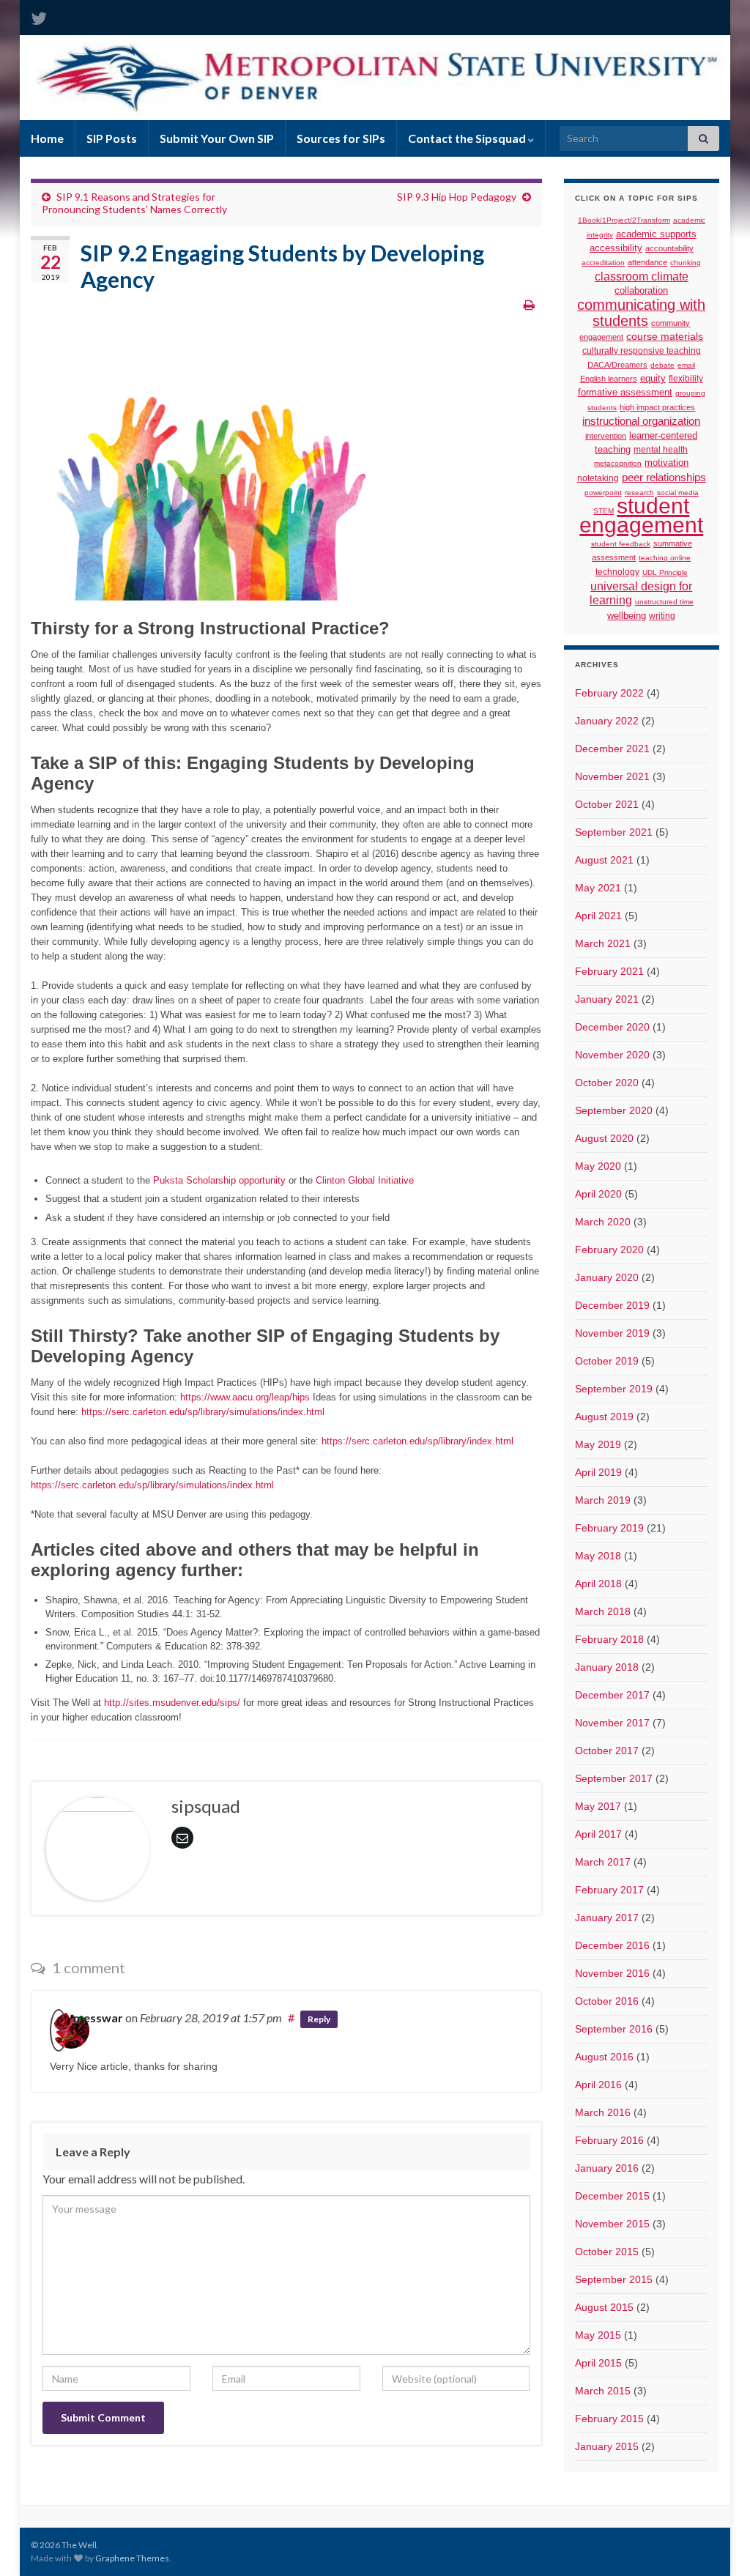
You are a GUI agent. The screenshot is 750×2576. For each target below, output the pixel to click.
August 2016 (604, 2057)
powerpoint (603, 493)
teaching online (665, 558)
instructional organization (641, 421)
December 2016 (612, 1945)
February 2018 (609, 1639)
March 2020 (603, 1222)
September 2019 (614, 1389)
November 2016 (612, 1973)
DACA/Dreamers (617, 365)
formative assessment (625, 392)
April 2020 (598, 1194)
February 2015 (609, 2419)
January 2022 (607, 721)
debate (662, 365)
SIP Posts (112, 138)
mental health (661, 449)
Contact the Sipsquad (468, 138)
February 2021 (609, 971)
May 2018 (598, 1556)
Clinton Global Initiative (365, 1180)
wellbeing (627, 616)
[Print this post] (529, 304)
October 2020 (607, 1083)
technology (617, 572)
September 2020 (614, 1110)
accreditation (603, 263)
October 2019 (607, 1361)
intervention (606, 436)
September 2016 (614, 2029)
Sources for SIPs (341, 138)
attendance (647, 262)
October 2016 (607, 2001)
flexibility (686, 378)
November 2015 (612, 2224)
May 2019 (598, 1444)
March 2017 (603, 1862)
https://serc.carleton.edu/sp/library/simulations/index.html (203, 1412)
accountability (669, 248)
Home (47, 138)
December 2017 (612, 1695)
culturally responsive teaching (642, 351)
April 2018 (598, 1584)
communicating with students (641, 313)
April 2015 (598, 2363)
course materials (665, 336)
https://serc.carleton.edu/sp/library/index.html (417, 1441)
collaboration (641, 290)
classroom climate (642, 276)
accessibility (616, 248)
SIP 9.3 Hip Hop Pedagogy (457, 197)
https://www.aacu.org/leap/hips (245, 1397)
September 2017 (614, 1778)
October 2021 (607, 804)
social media (678, 493)
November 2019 (612, 1333)
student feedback (621, 544)
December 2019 (612, 1305)
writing (662, 616)
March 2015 (603, 2391)
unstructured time (664, 602)
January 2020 (607, 1277)
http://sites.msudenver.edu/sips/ (172, 1703)
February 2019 (609, 1528)
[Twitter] (39, 16)
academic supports (656, 234)
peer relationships (664, 478)
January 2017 (607, 1918)
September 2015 (614, 2279)
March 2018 (603, 1611)
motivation (667, 463)
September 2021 (614, 832)
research (639, 493)
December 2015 (612, 2196)
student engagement (641, 515)
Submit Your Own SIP (217, 138)
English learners (609, 379)
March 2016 (603, 2112)
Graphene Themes (132, 2558)
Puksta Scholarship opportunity (219, 1180)
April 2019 (598, 1472)
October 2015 (607, 2252)
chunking (686, 263)
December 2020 (612, 1027)
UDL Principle (665, 572)
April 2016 (598, 2085)
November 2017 (612, 1723)
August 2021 (604, 860)
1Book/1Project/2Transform (624, 220)
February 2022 (609, 693)
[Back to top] (717, 2543)
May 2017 (598, 1806)
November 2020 (612, 1055)
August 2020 (604, 1138)
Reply (319, 2019)
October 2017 (607, 1751)
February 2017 (609, 1890)
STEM (604, 511)
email (686, 365)
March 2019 (603, 1500)
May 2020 (598, 1166)
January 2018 (607, 1667)
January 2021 (607, 999)
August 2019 (604, 1417)
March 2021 (603, 943)
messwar (98, 2018)
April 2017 (598, 1834)
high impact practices (657, 407)
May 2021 (598, 888)
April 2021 (598, 916)
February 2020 (609, 1250)
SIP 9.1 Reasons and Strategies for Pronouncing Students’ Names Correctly (134, 203)
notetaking (598, 478)
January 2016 (607, 2168)
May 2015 (598, 2335)
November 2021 (612, 776)
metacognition (618, 463)
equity (653, 379)
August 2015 (604, 2307)
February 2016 (609, 2140)
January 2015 (607, 2446)
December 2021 (612, 749)
